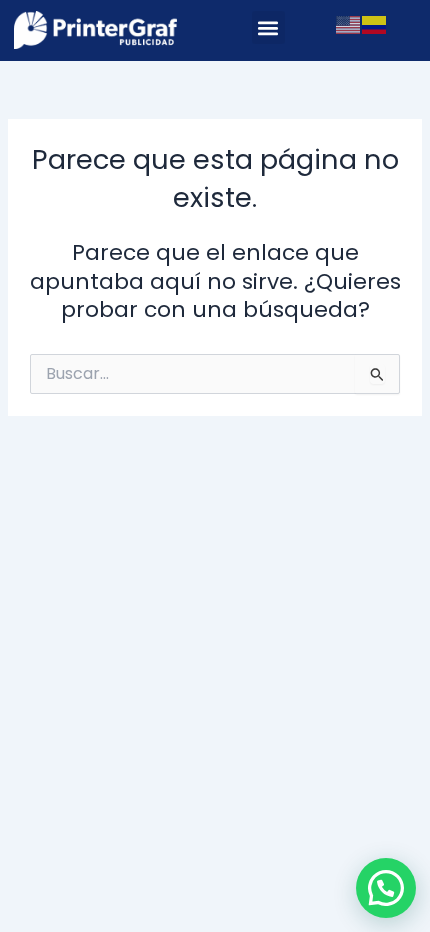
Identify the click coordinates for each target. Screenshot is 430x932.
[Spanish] (375, 24)
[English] (349, 24)
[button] (268, 27)
